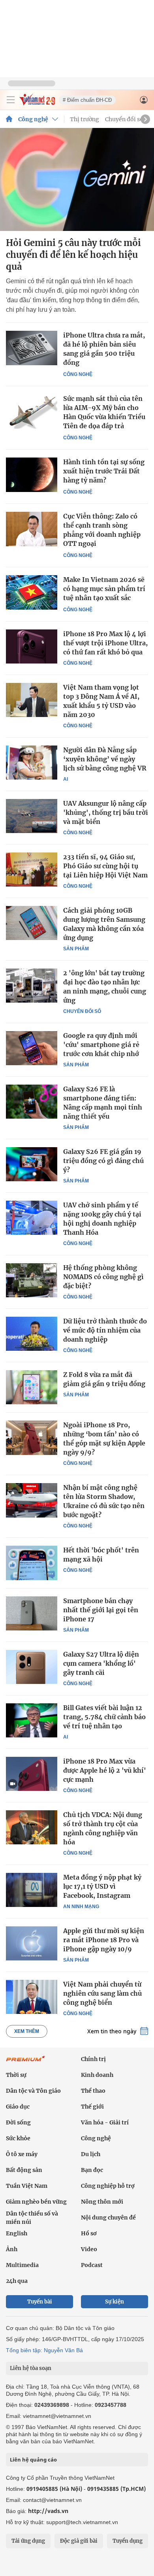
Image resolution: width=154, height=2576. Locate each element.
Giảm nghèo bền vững (36, 2202)
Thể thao (93, 2091)
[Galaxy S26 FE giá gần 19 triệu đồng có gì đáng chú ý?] (32, 1164)
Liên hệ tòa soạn (31, 2368)
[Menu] (11, 100)
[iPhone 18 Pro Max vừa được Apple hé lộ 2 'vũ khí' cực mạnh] (32, 1774)
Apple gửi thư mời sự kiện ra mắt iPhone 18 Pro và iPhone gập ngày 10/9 (104, 1940)
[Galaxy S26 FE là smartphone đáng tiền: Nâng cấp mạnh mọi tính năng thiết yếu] (32, 1102)
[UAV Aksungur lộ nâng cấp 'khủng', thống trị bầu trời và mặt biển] (32, 816)
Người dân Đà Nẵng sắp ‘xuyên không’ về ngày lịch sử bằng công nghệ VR (105, 759)
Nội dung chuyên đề (108, 2218)
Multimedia (22, 2265)
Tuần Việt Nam (27, 2186)
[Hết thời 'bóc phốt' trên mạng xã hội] (32, 1563)
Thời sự (16, 2075)
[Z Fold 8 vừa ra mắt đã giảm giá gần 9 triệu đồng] (32, 1387)
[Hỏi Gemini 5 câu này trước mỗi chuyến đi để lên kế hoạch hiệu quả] (77, 179)
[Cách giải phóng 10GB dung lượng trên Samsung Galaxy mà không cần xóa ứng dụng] (32, 923)
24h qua (17, 2281)
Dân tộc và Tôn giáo (33, 2091)
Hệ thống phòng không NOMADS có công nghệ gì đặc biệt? (103, 1277)
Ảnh (12, 2249)
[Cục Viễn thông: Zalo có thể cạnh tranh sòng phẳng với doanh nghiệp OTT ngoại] (32, 529)
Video (89, 2249)
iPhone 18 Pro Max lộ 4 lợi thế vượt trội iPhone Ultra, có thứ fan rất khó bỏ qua (105, 643)
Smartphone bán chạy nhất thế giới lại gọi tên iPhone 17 (101, 1610)
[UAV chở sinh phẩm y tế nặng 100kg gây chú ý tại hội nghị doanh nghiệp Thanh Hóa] (32, 1218)
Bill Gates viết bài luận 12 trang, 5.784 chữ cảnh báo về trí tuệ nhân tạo (104, 1717)
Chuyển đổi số (124, 119)
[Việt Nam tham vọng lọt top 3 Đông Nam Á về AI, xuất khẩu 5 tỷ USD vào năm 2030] (32, 700)
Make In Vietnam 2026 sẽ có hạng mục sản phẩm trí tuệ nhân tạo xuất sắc (104, 589)
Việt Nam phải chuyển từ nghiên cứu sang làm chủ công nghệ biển (102, 1993)
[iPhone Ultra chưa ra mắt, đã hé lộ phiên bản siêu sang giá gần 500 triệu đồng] (32, 348)
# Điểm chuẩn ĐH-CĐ (87, 100)
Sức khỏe (18, 2138)
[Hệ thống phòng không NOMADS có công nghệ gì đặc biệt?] (32, 1280)
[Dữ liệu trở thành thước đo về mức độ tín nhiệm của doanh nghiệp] (32, 1334)
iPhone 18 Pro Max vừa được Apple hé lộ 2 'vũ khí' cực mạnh (105, 1770)
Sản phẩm (76, 949)
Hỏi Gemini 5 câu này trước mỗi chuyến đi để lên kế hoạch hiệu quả (73, 255)
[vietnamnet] (37, 103)
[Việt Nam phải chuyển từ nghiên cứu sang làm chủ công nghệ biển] (32, 1997)
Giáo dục (18, 2107)
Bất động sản (24, 2170)
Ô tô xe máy (22, 2154)
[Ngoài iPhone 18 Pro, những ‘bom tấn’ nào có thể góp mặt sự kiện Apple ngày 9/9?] (32, 1438)
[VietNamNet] (9, 119)
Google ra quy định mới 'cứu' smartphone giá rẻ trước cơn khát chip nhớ (101, 1045)
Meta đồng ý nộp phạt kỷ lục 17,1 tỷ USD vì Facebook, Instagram (102, 1886)
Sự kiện (115, 2302)
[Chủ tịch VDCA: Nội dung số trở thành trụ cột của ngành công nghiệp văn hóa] (32, 1827)
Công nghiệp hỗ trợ (108, 2186)
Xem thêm (27, 2031)
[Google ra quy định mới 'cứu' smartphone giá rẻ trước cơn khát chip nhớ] (32, 1048)
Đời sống (18, 2122)
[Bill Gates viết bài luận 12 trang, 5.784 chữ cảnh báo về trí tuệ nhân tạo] (32, 1720)
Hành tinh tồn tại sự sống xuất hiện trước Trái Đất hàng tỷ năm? (104, 471)
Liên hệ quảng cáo (33, 2460)
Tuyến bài (40, 2302)
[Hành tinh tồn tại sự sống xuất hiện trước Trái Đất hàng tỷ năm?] (32, 475)
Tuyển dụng (128, 2541)
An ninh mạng (81, 1907)
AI (66, 779)
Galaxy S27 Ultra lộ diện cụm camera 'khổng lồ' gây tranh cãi (101, 1663)
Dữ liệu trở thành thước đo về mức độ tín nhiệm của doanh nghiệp (105, 1330)
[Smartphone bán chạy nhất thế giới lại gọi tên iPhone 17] (32, 1613)
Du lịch (91, 2154)
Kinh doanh (97, 2075)
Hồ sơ (89, 2233)
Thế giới (92, 2107)
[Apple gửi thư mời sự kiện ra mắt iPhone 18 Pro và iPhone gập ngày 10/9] (32, 1943)
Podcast (92, 2265)
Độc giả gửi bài (79, 2541)
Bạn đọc (92, 2170)
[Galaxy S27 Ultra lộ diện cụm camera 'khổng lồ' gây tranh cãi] (32, 1667)
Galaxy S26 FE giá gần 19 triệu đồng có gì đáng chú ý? (103, 1161)
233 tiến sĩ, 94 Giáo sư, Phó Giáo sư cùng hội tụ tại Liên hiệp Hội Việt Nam (105, 866)
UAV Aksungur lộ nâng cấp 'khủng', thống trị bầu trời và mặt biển (106, 812)
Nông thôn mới (102, 2202)
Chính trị (93, 2059)
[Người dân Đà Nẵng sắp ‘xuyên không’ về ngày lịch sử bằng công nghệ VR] (32, 763)
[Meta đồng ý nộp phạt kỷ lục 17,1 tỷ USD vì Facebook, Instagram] (32, 1890)
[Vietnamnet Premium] (26, 2063)
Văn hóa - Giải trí (105, 2122)
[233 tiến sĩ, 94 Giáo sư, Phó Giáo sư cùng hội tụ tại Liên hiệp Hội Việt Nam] (32, 869)
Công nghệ (33, 119)
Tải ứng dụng (28, 2541)
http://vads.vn (48, 2511)
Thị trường (85, 119)
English (17, 2233)
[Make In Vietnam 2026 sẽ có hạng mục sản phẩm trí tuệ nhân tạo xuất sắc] (32, 592)
